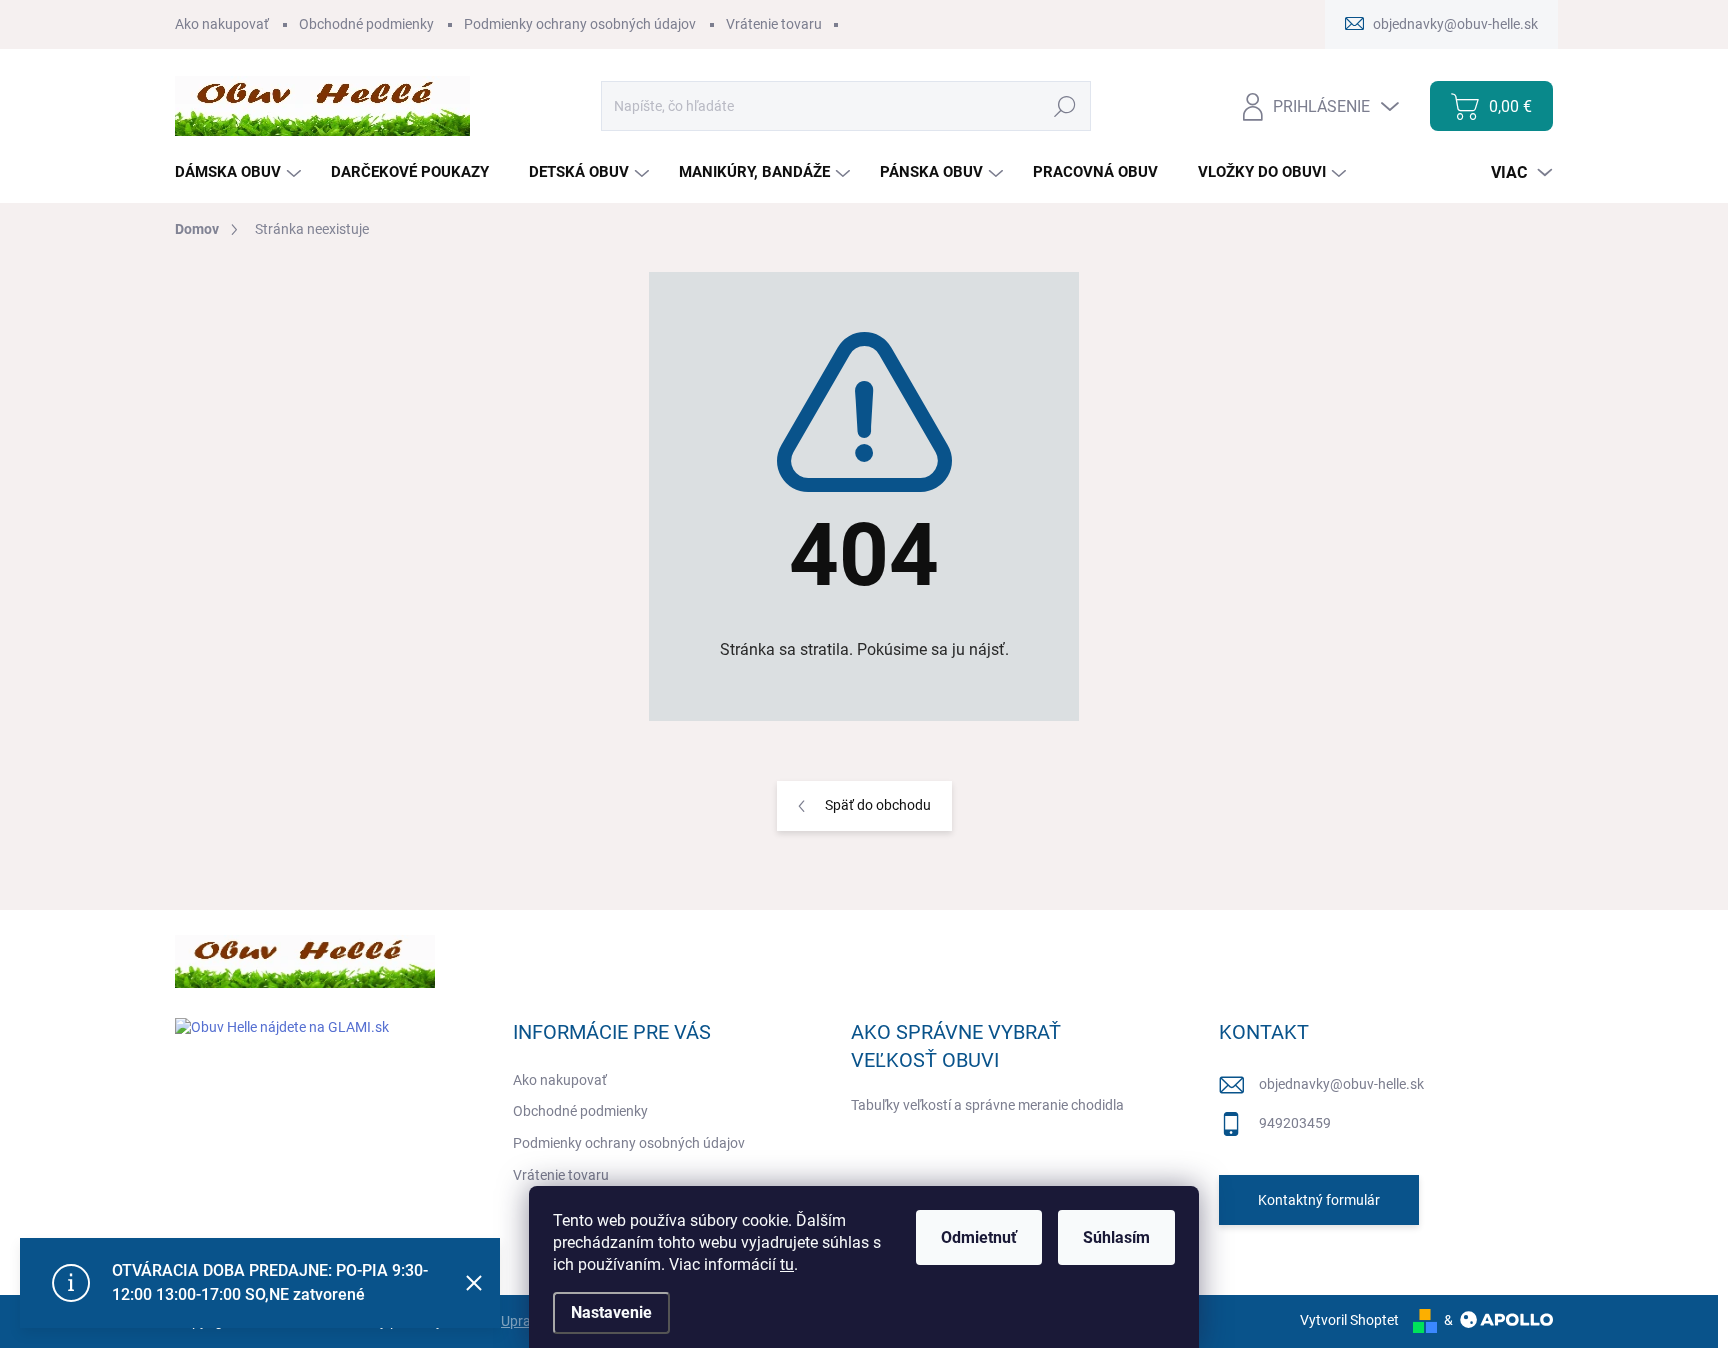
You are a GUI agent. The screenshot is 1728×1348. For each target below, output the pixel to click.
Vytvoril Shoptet (1349, 1320)
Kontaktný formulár (1319, 1200)
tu (787, 1264)
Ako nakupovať (222, 24)
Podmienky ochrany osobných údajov (580, 24)
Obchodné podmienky (366, 24)
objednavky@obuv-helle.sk (1341, 1084)
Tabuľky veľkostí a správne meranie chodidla (987, 1105)
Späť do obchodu (878, 805)
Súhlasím (1116, 1237)
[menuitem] (240, 172)
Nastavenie (611, 1312)
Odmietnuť (979, 1237)
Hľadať (1065, 106)
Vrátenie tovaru (774, 24)
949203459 (1295, 1123)
